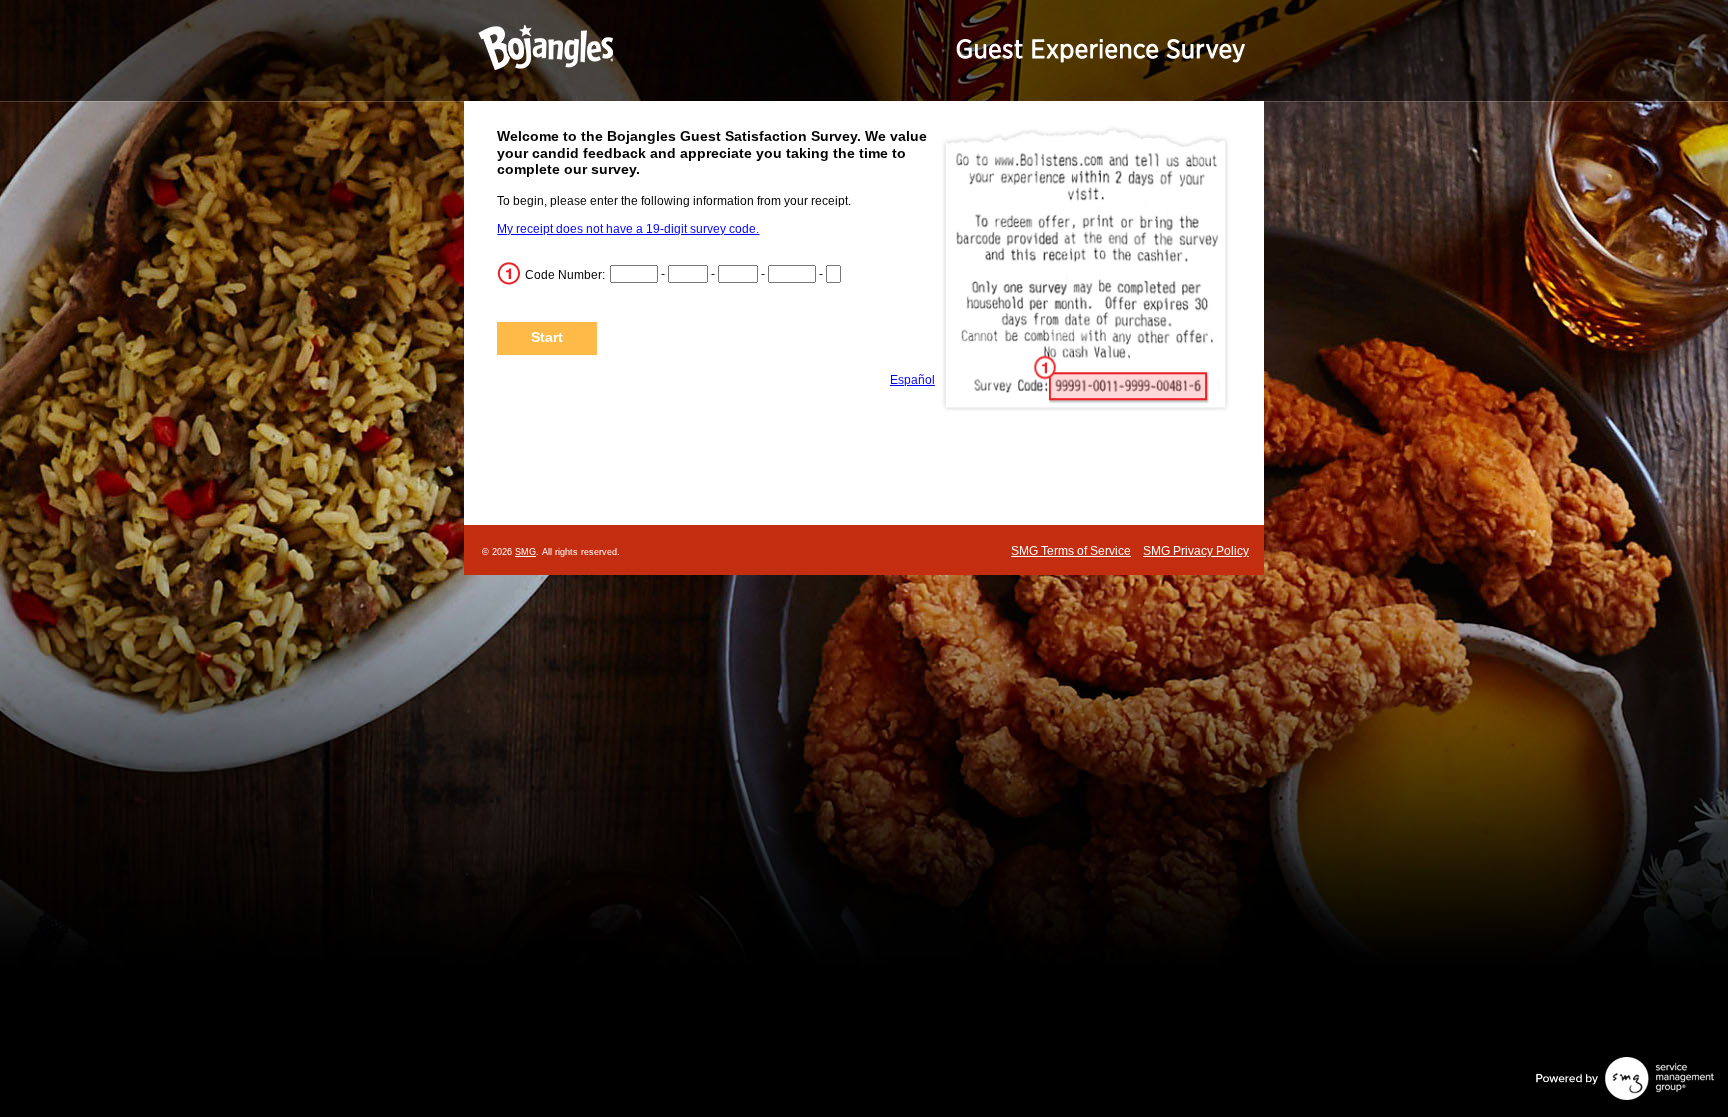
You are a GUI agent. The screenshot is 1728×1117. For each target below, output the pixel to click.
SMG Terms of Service (1071, 551)
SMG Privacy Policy (1196, 551)
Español (912, 380)
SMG (525, 552)
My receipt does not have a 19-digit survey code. (628, 229)
